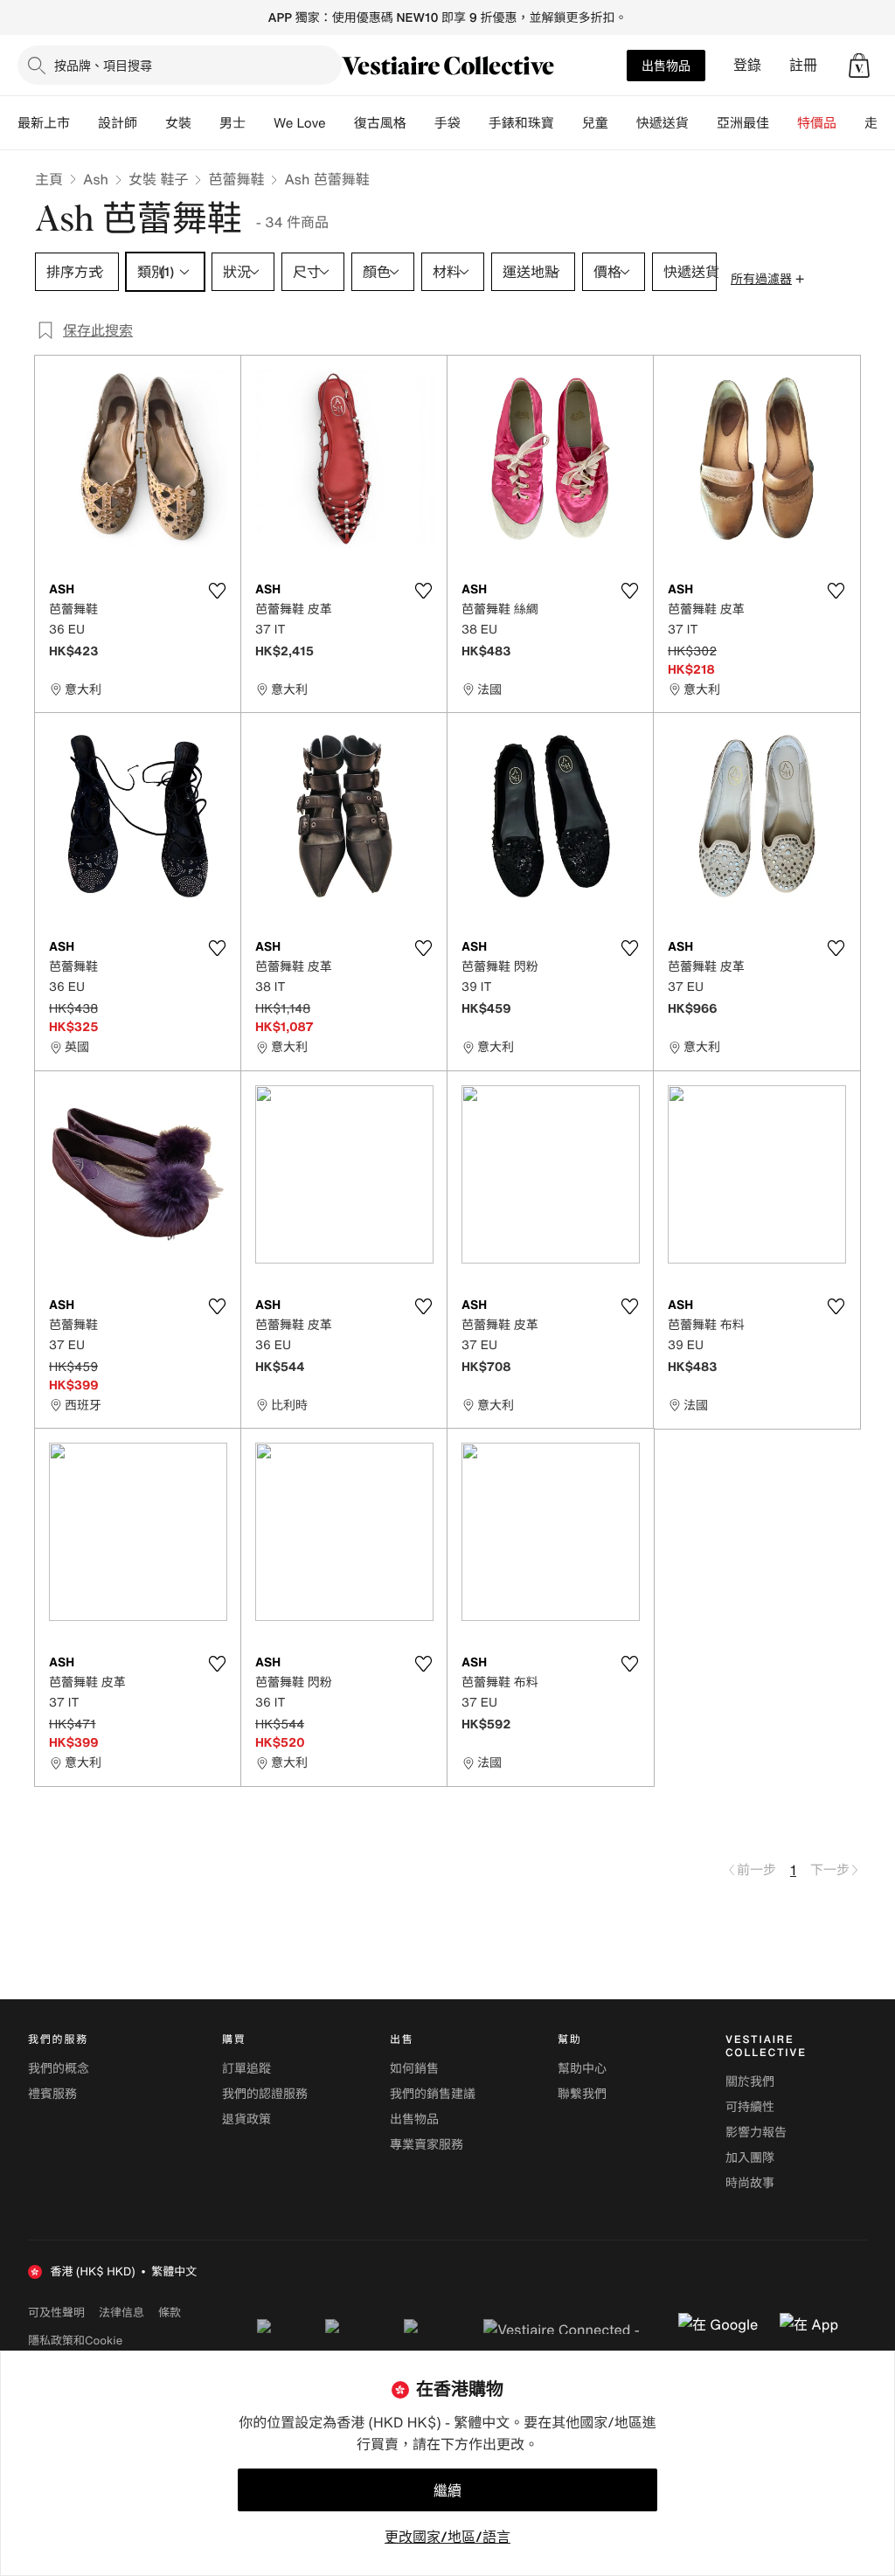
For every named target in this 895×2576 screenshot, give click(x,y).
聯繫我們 (582, 2094)
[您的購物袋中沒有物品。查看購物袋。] (859, 66)
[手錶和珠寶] (568, 123)
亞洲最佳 (743, 123)
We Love (300, 123)
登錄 (747, 65)
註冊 (803, 65)
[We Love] (340, 123)
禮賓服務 (52, 2094)
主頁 (49, 179)
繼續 (447, 2490)
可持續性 (750, 2107)
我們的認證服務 (265, 2094)
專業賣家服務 (427, 2145)
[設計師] (151, 123)
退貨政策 (246, 2119)
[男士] (260, 123)
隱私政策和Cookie (75, 2340)
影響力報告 (756, 2133)
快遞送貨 (663, 123)
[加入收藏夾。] (217, 591)
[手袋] (475, 123)
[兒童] (622, 123)
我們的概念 (59, 2069)
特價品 (817, 123)
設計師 (118, 123)
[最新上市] (84, 123)
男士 (232, 123)
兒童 (595, 123)
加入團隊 (750, 2158)
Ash (96, 179)
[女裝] (205, 123)
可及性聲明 (56, 2313)
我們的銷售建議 (433, 2094)
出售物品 (666, 65)
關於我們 (750, 2082)
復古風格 (380, 123)
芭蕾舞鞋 (236, 179)
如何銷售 (414, 2069)
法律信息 (121, 2312)
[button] (859, 66)
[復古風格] (420, 123)
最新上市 (44, 123)
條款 (170, 2312)
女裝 (178, 123)
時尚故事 (750, 2183)
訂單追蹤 (246, 2069)
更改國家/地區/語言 (447, 2537)
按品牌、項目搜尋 (103, 65)
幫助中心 (582, 2069)
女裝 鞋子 (158, 179)
